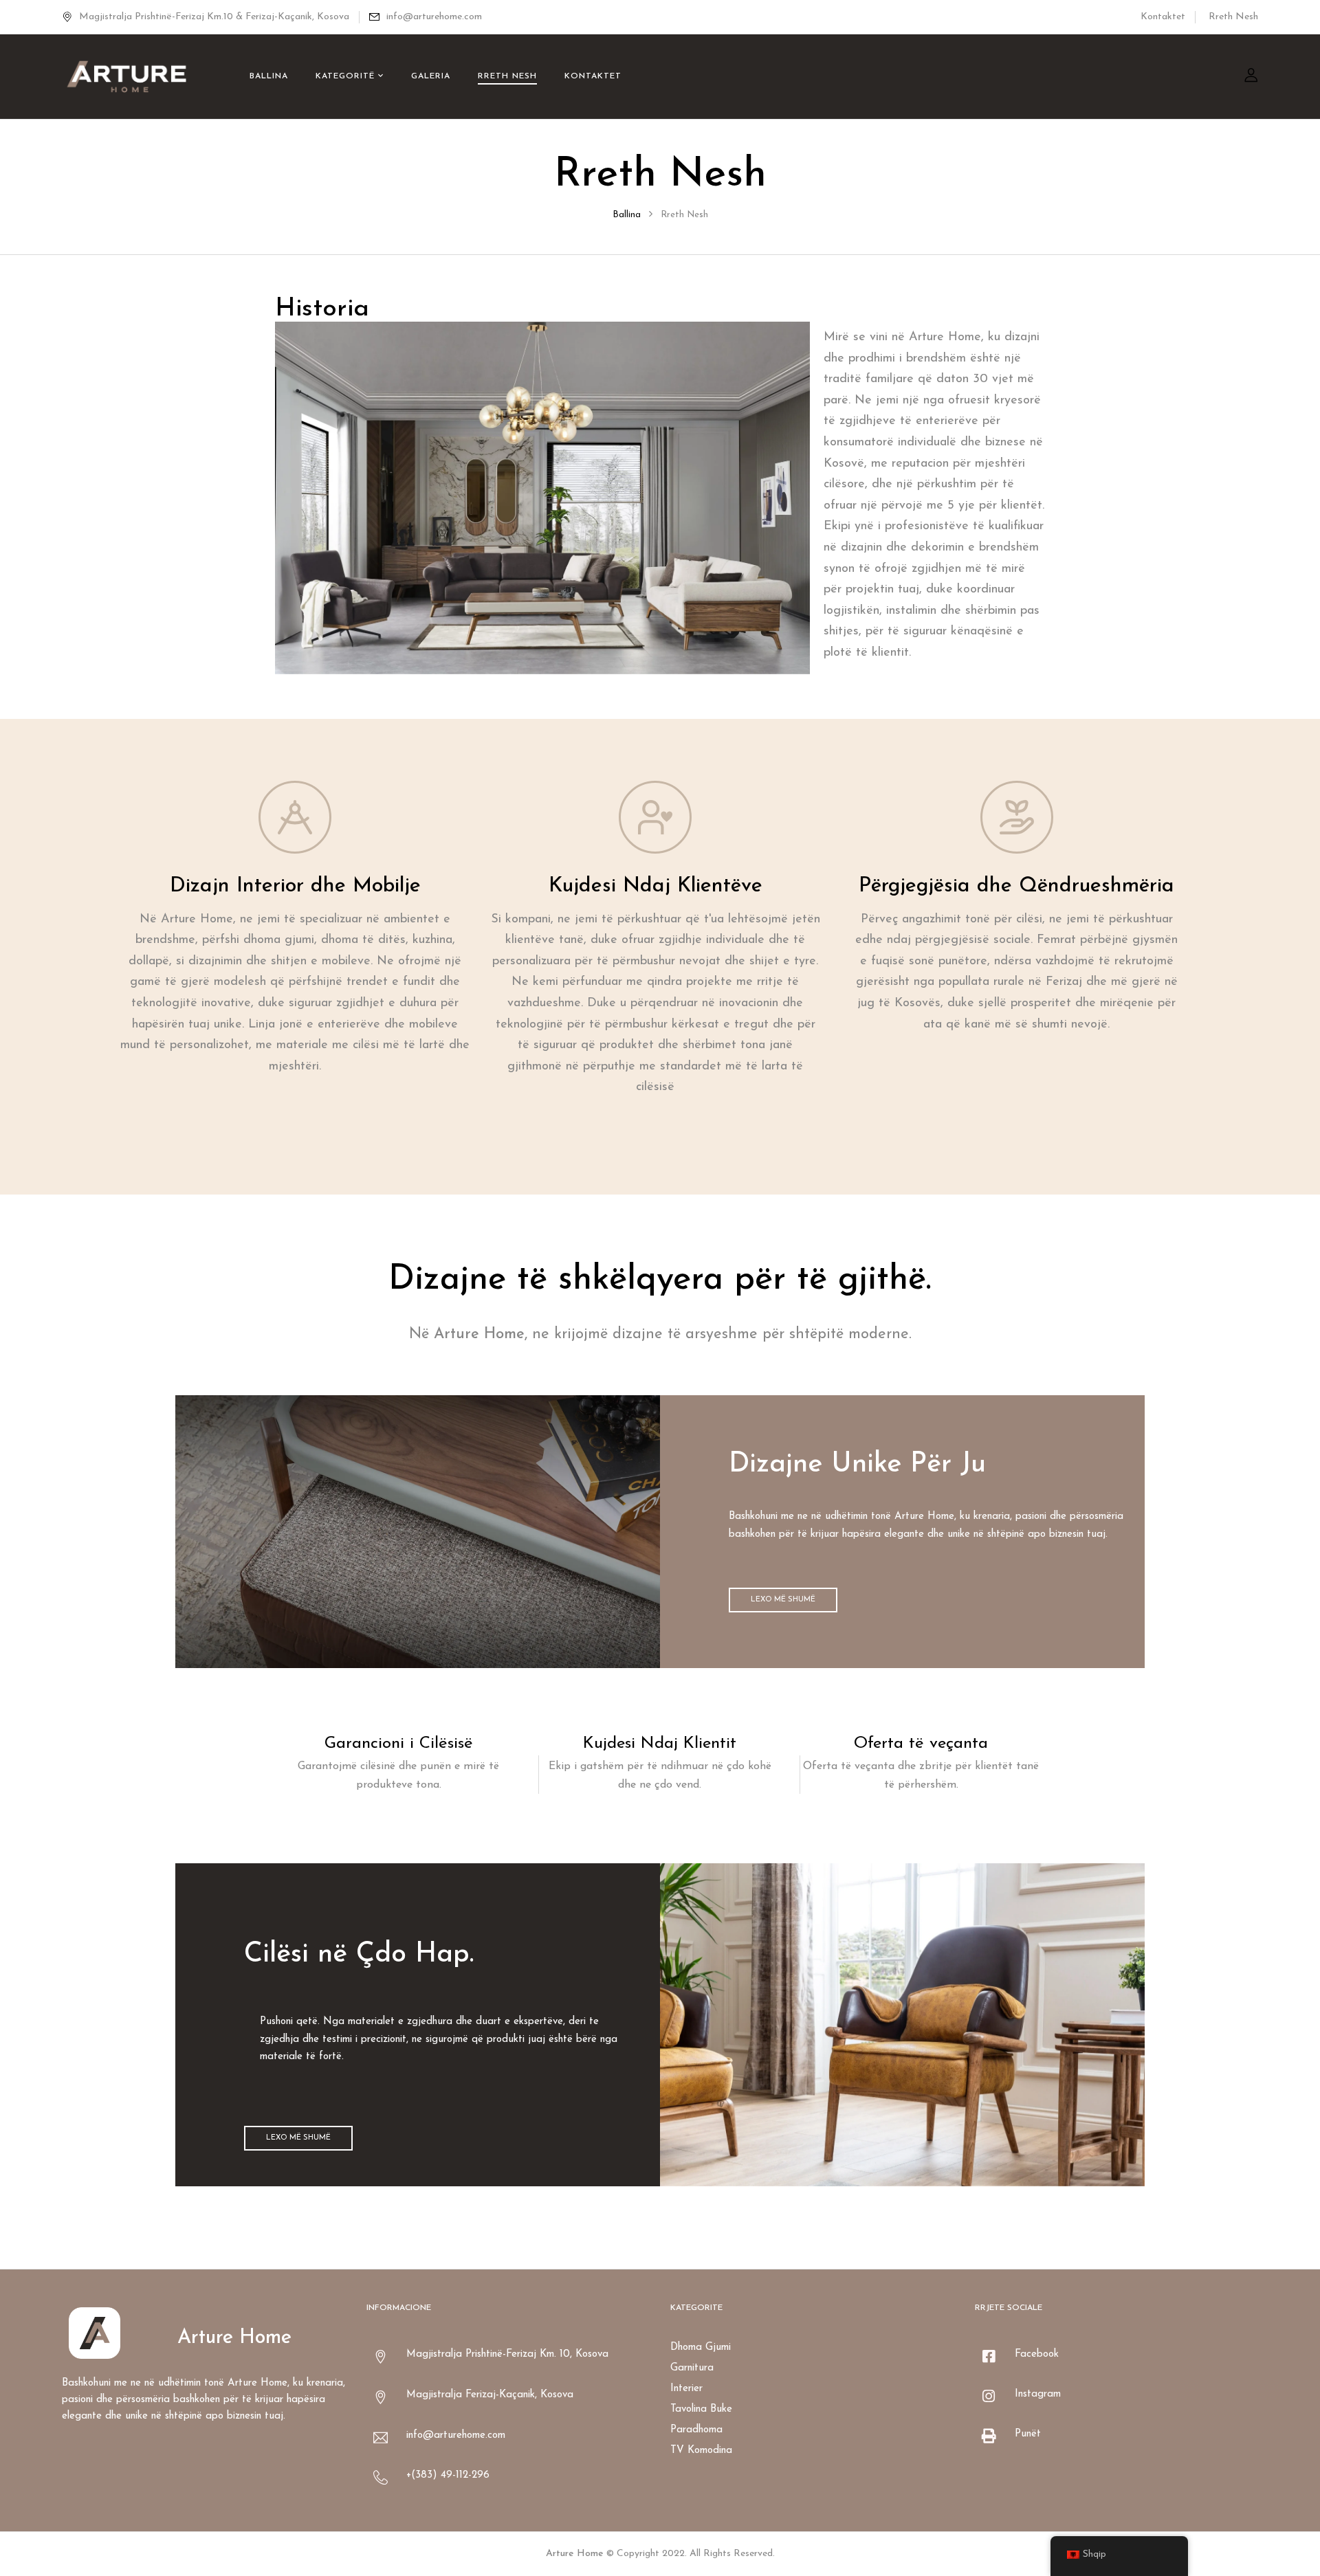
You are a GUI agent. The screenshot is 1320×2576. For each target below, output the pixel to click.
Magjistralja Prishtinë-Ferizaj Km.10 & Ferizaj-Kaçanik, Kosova (214, 17)
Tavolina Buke (701, 2409)
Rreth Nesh (1233, 17)
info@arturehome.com (434, 17)
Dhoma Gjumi (701, 2347)
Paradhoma (696, 2430)
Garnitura (692, 2368)
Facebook (1037, 2354)
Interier (686, 2389)
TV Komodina (701, 2451)
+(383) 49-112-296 (448, 2475)
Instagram (1038, 2394)
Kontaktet (1163, 17)
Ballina (627, 215)
